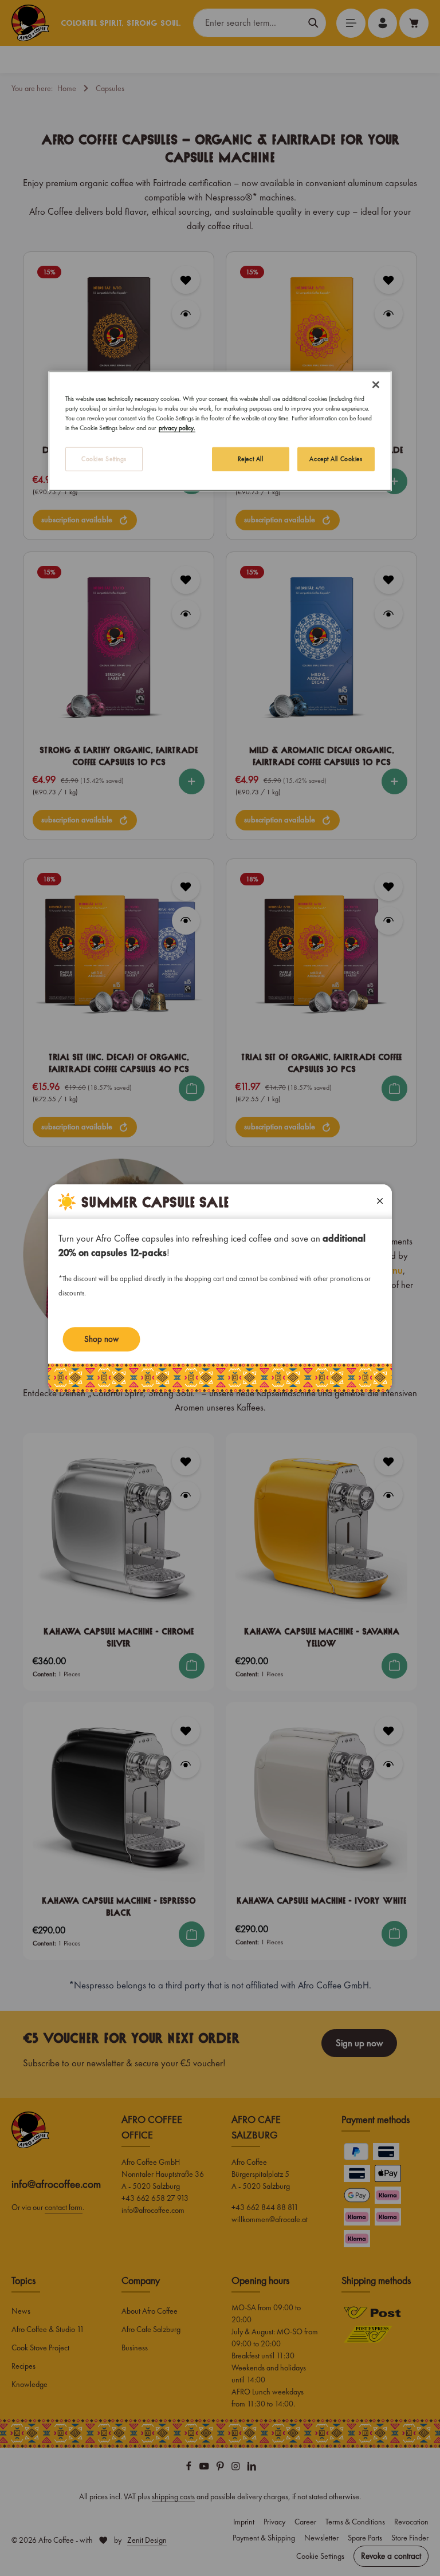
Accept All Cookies (336, 459)
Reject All (251, 459)
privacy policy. (177, 428)
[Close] (376, 384)
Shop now (101, 1339)
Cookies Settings (104, 459)
